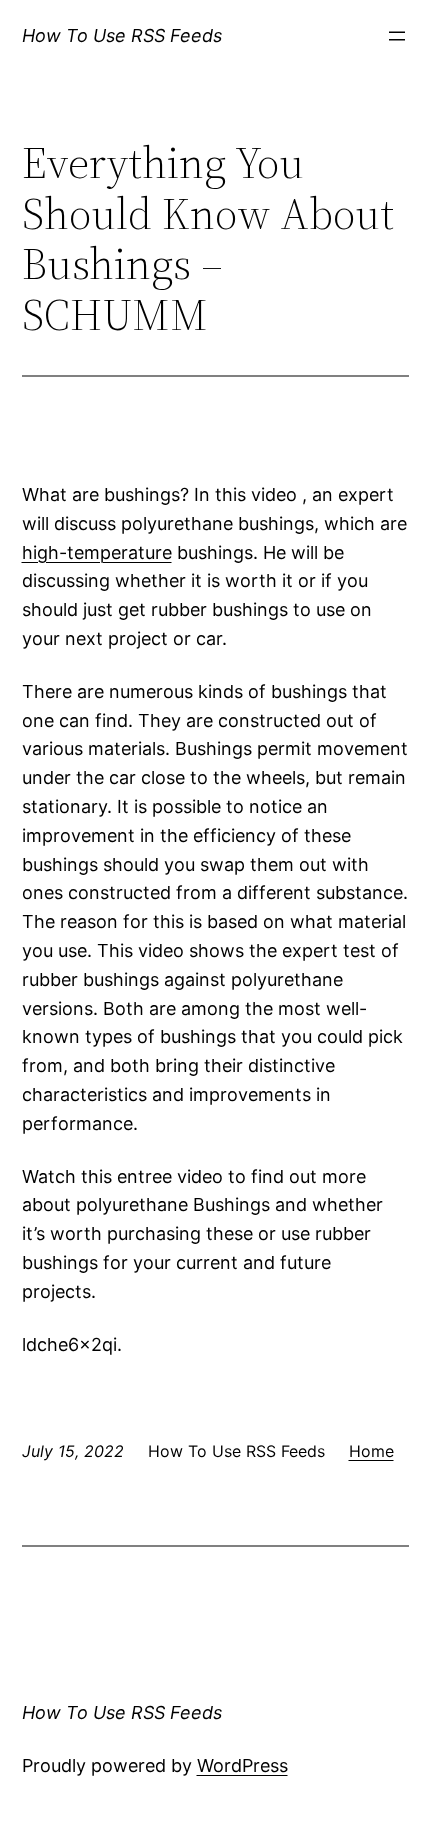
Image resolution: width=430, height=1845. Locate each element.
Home (371, 1451)
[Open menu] (397, 36)
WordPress (242, 1765)
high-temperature (97, 552)
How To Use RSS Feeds (122, 35)
